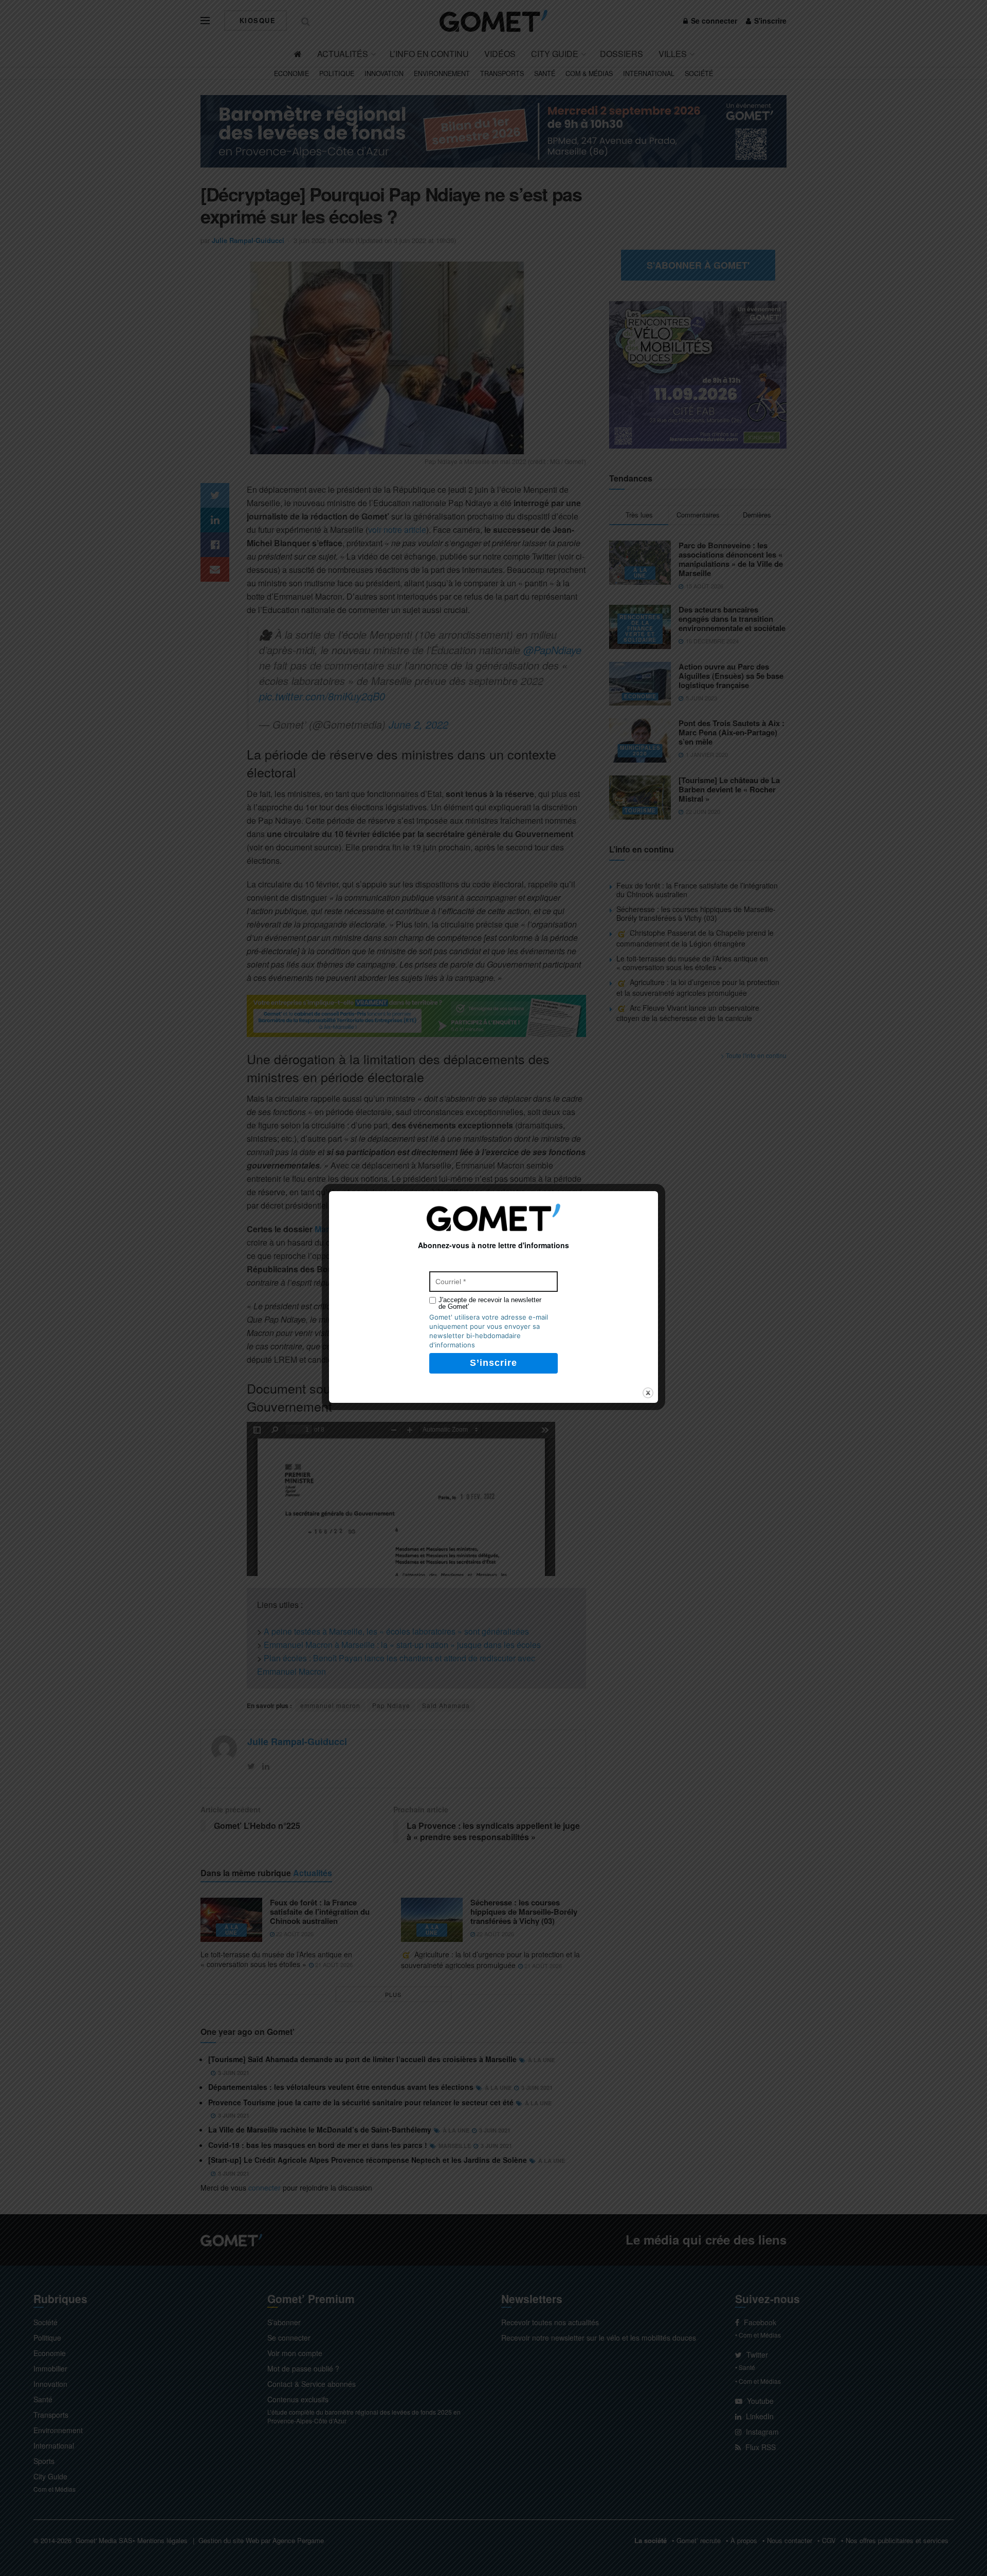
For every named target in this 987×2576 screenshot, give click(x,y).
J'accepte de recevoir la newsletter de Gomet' (490, 1303)
